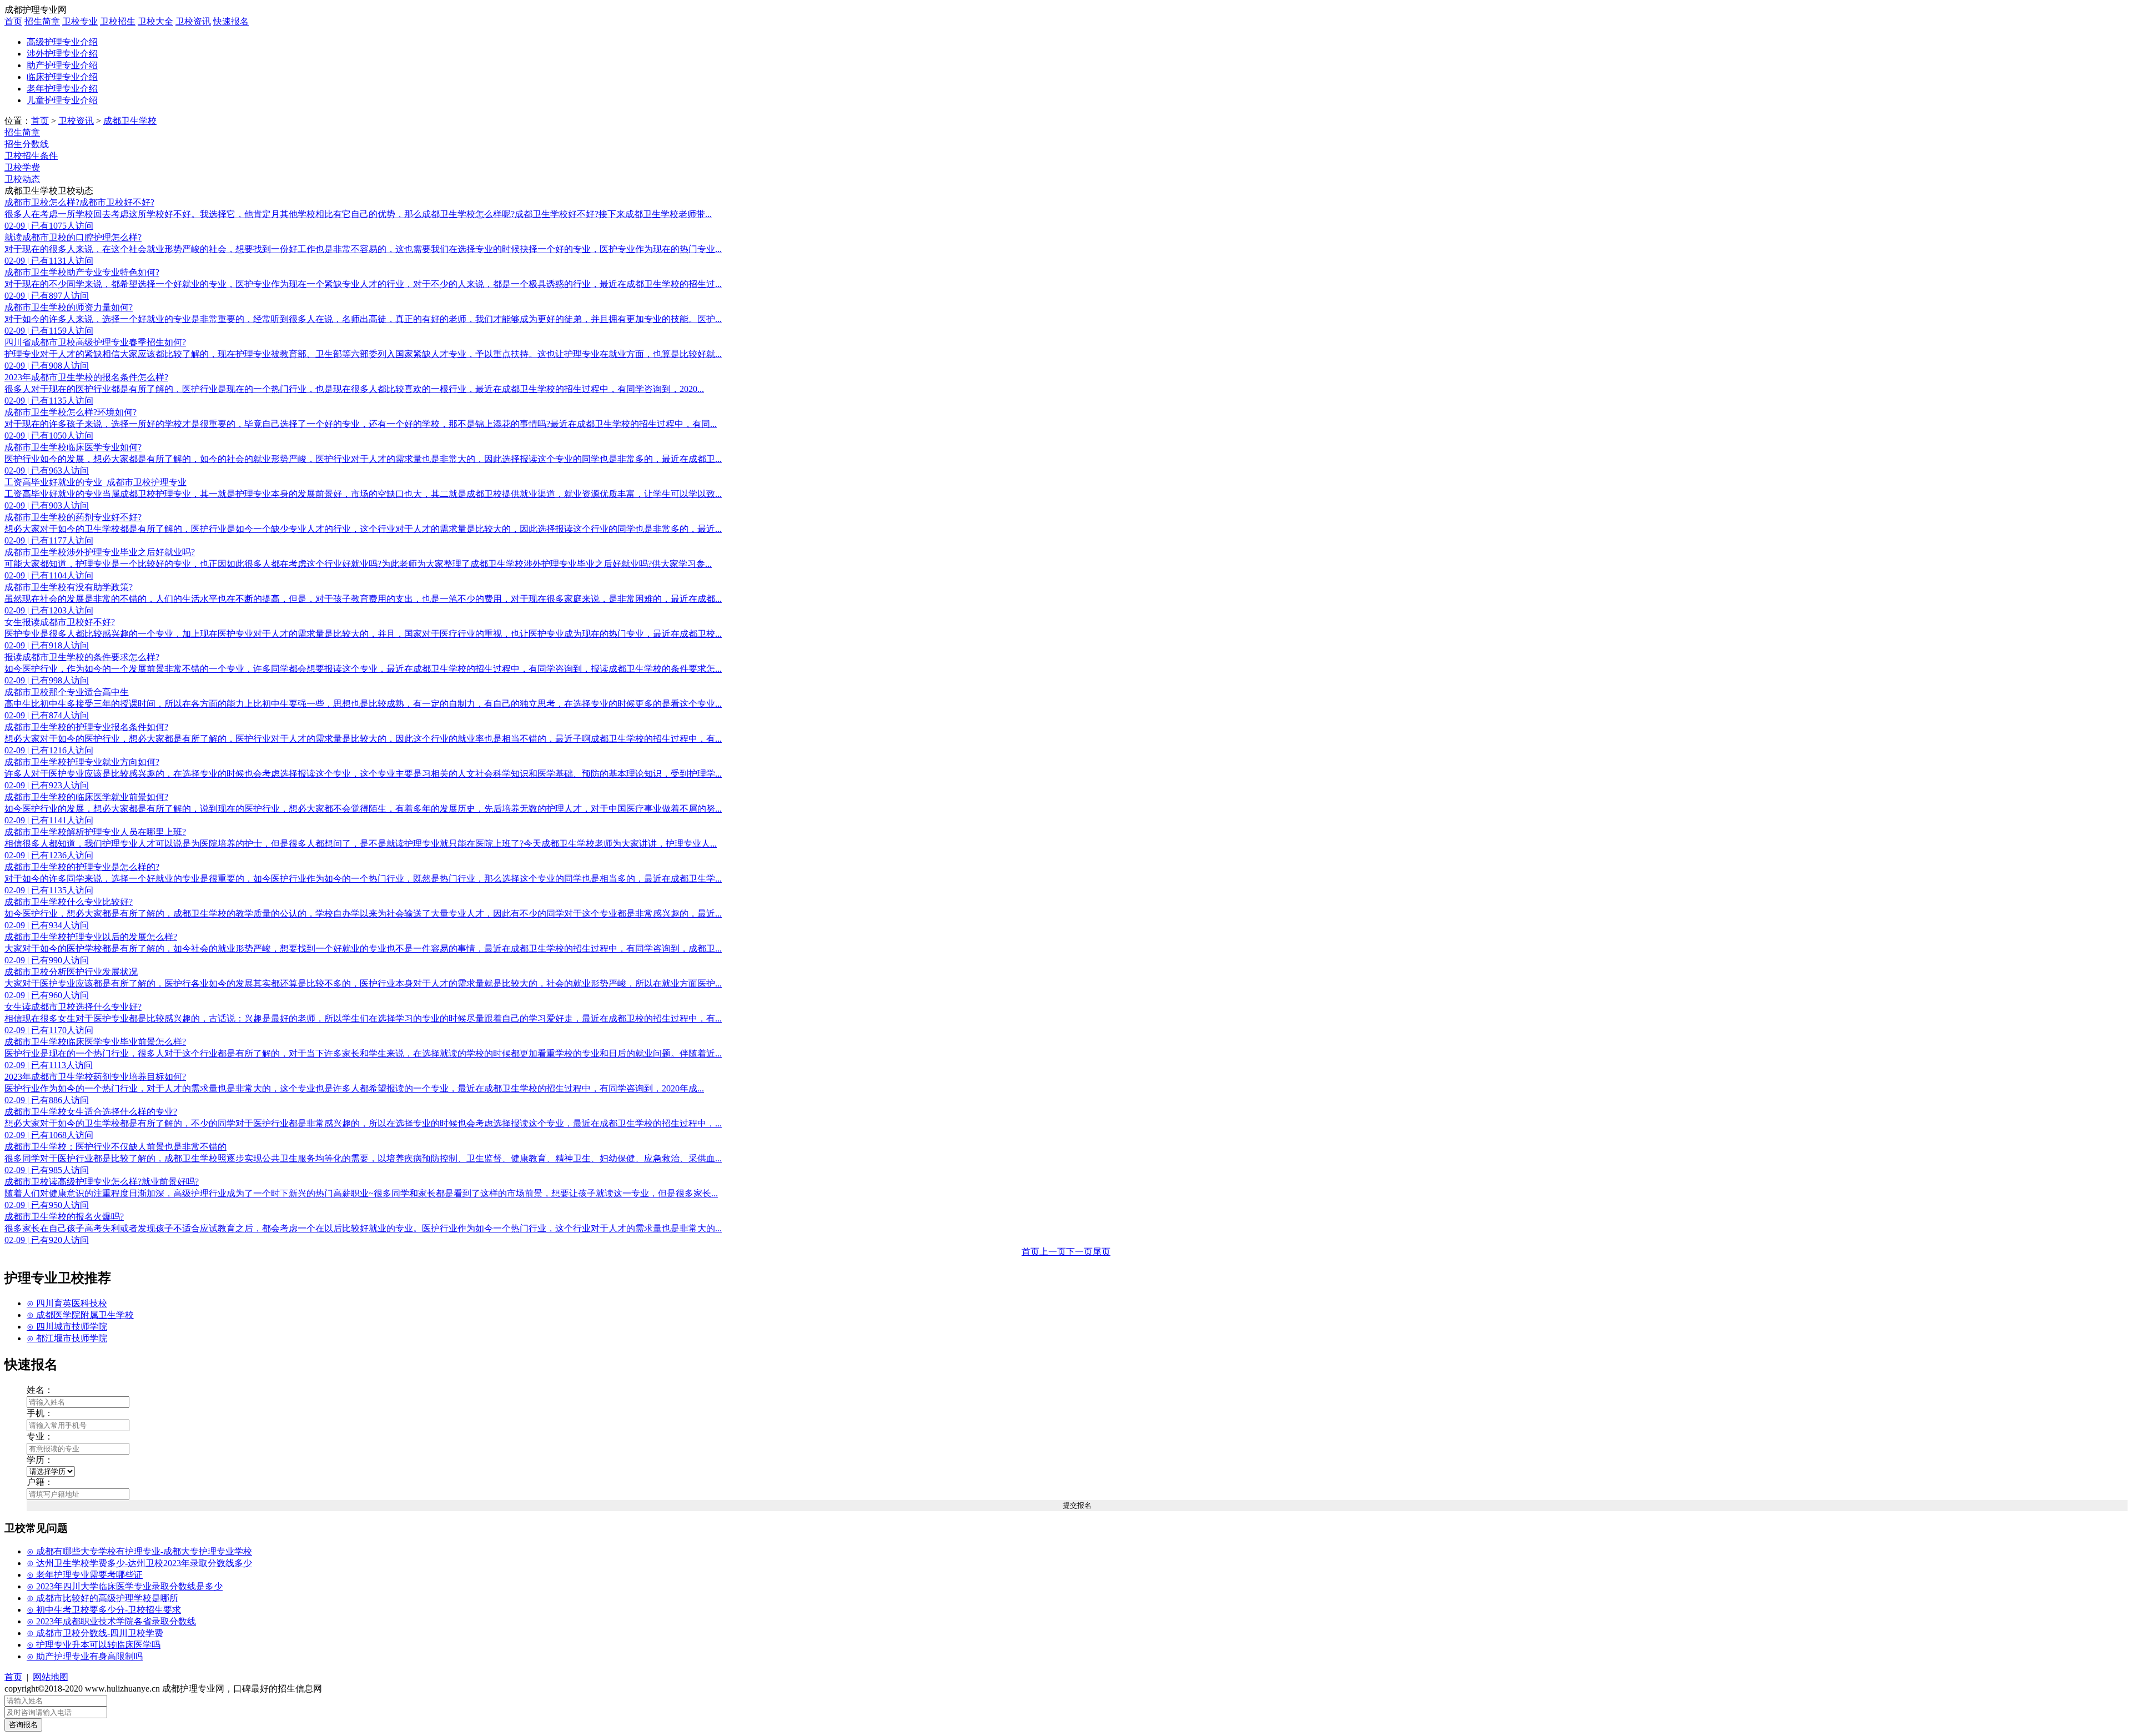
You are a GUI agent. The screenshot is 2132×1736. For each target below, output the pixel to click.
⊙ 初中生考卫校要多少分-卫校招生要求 (104, 1610)
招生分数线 (27, 144)
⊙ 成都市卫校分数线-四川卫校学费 (95, 1633)
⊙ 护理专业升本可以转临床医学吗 (94, 1645)
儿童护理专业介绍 (62, 100)
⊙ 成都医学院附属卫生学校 (80, 1315)
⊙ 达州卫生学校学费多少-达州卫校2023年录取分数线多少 (139, 1563)
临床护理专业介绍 (62, 77)
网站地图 (51, 1677)
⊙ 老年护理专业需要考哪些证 (85, 1575)
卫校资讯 (193, 21)
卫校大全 (155, 21)
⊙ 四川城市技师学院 (67, 1327)
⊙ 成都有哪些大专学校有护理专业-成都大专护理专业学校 (139, 1551)
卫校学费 (22, 167)
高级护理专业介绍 (62, 42)
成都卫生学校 (130, 121)
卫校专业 (80, 21)
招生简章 (42, 21)
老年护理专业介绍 (62, 89)
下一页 (1079, 1252)
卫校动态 (22, 179)
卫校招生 (118, 21)
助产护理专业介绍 (62, 65)
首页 (13, 21)
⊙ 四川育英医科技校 (67, 1303)
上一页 (1053, 1252)
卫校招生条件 (31, 156)
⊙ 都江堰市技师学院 (67, 1338)
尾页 (1102, 1252)
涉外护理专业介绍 (62, 54)
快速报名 (231, 21)
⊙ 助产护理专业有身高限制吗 (85, 1656)
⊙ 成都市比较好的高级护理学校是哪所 (102, 1598)
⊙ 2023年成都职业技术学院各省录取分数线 (111, 1621)
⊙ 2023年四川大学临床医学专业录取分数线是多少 (125, 1586)
